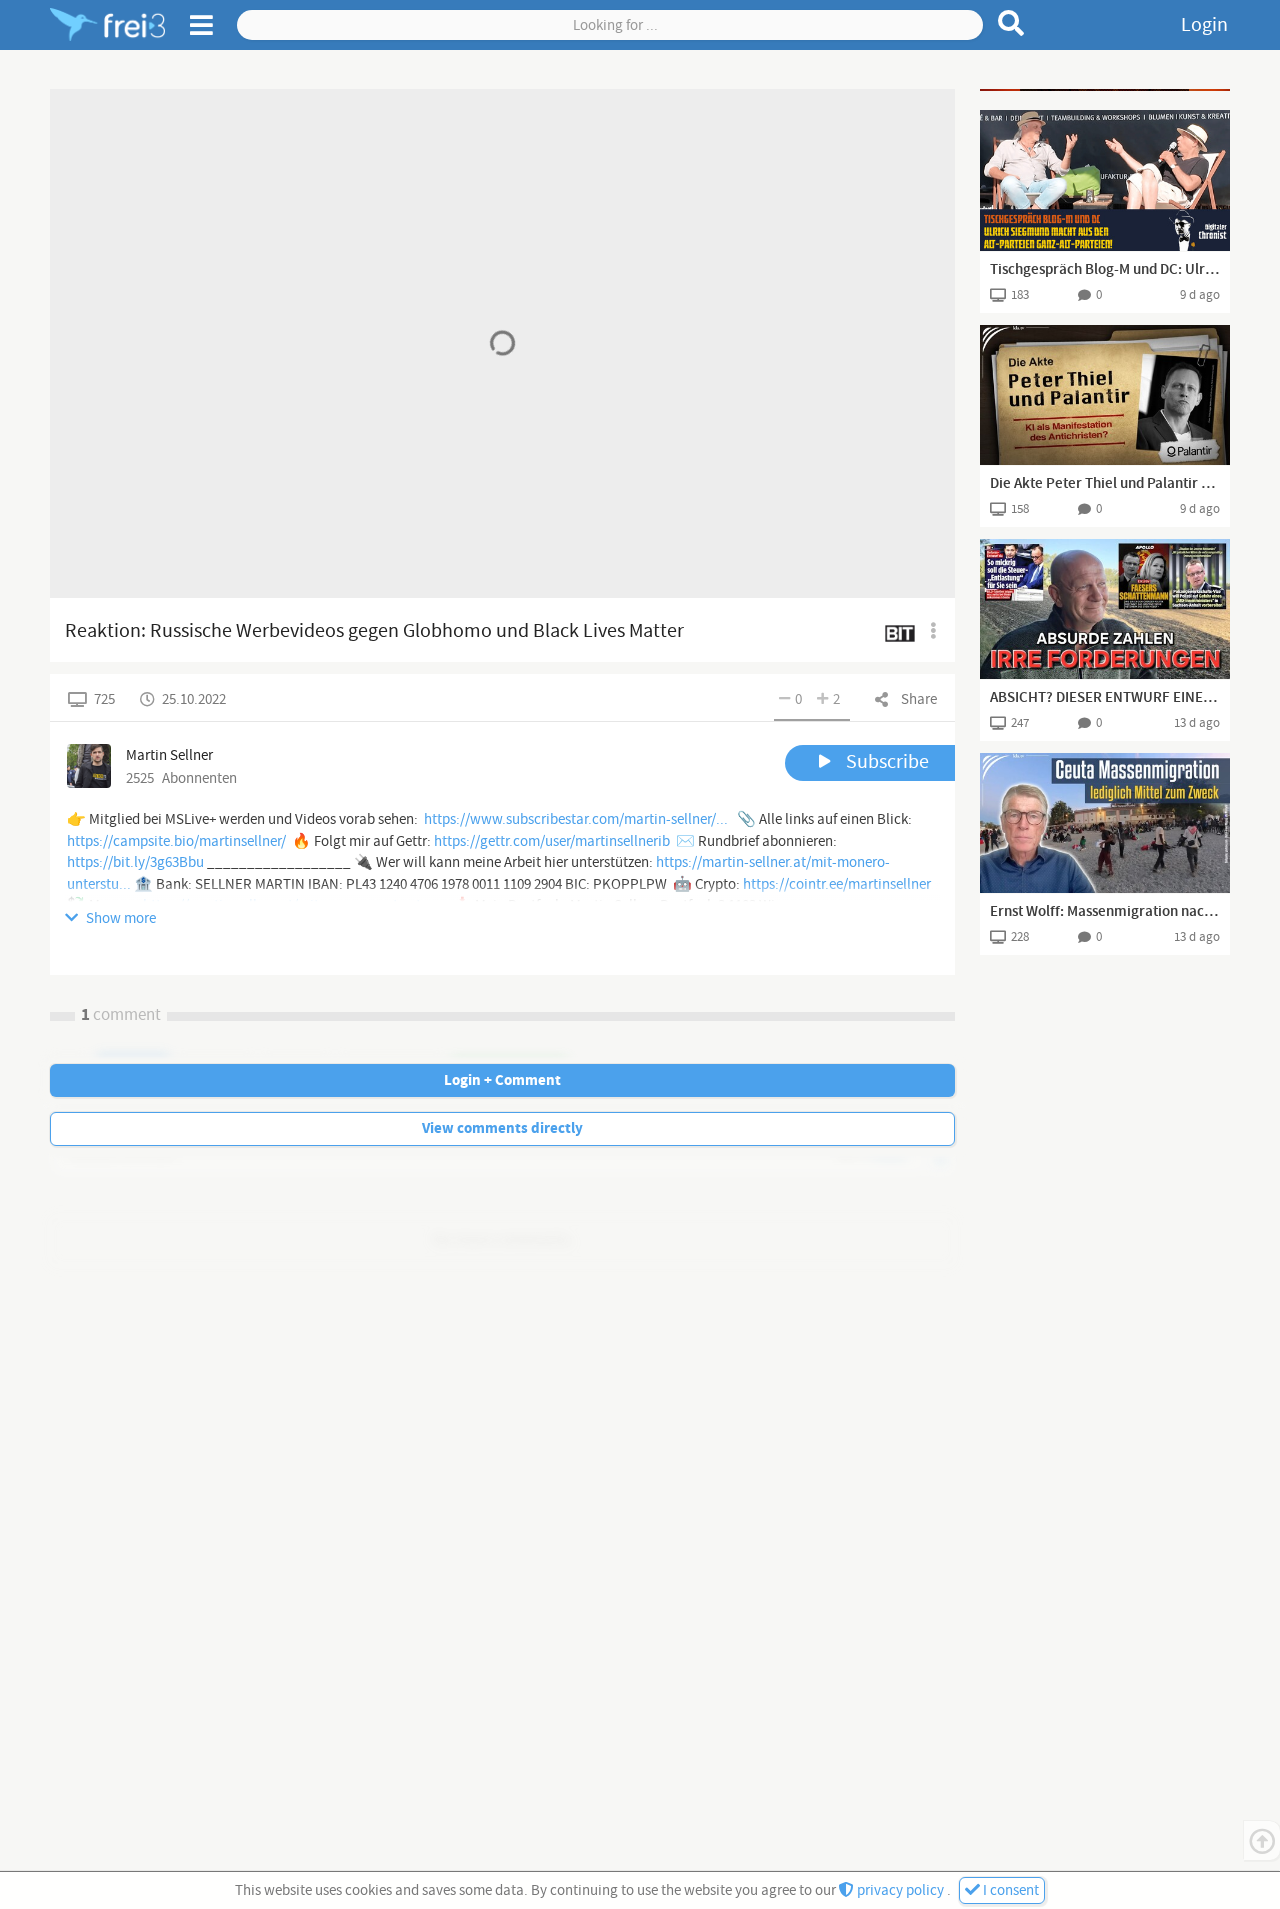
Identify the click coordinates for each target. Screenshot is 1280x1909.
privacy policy (900, 1890)
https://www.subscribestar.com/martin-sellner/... (576, 819)
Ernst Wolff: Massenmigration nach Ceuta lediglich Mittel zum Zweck (1105, 912)
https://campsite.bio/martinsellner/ (176, 841)
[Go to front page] (107, 25)
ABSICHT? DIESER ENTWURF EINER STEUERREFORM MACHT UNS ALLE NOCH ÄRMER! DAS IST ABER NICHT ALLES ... (1105, 698)
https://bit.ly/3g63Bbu (135, 862)
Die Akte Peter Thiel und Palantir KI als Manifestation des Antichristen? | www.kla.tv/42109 (1105, 484)
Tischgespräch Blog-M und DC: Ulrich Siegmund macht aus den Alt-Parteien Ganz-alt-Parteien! (1105, 270)
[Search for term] (1011, 23)
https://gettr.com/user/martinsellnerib (552, 841)
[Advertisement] (1105, 90)
